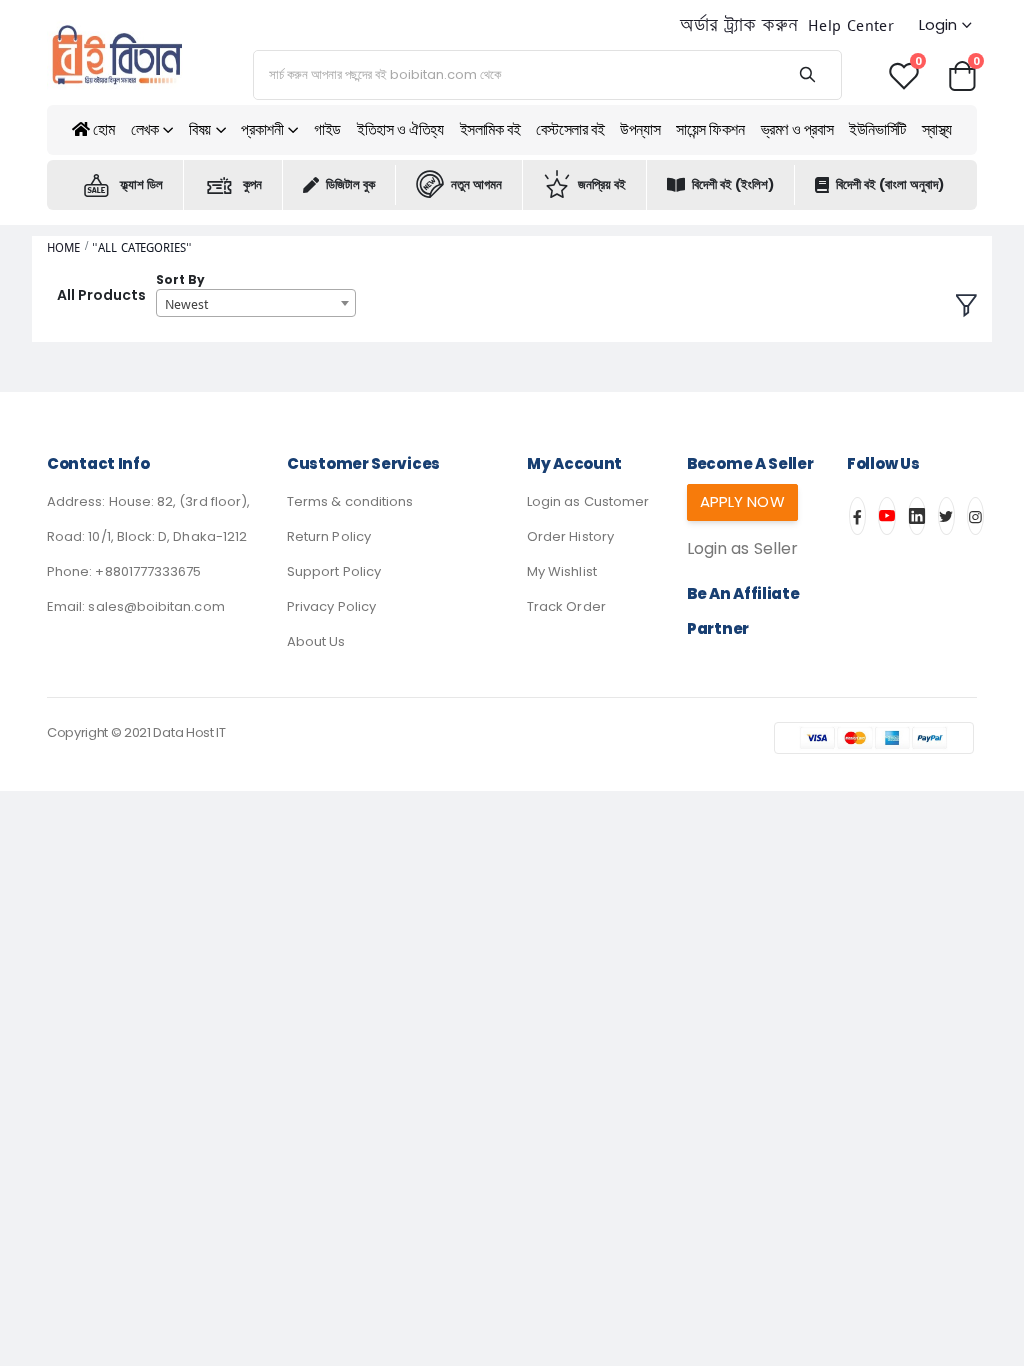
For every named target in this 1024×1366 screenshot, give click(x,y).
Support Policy (334, 571)
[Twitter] (946, 516)
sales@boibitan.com (156, 606)
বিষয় (200, 129)
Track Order (566, 606)
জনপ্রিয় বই (602, 184)
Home (63, 247)
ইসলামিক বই (490, 129)
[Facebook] (857, 516)
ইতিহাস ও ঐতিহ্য (400, 129)
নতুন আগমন (476, 184)
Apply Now (742, 501)
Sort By (180, 279)
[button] (962, 74)
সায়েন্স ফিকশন (710, 129)
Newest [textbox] (186, 304)
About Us (316, 641)
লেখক (145, 129)
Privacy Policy (331, 606)
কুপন (252, 184)
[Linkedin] (917, 516)
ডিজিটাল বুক (350, 184)
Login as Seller (742, 548)
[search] (806, 75)
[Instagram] (975, 516)
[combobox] (256, 303)
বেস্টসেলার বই (570, 129)
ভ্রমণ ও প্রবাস (797, 129)
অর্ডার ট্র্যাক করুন (739, 25)
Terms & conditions (350, 501)
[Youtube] (887, 516)
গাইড (327, 129)
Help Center (851, 25)
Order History (570, 536)
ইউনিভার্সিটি (877, 129)
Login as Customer (588, 501)
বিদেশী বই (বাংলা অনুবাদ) (890, 184)
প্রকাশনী (262, 129)
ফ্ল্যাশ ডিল (141, 184)
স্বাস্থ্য (937, 129)
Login (938, 24)
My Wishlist (562, 571)
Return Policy (329, 536)
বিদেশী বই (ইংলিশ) (733, 184)
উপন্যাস (640, 129)
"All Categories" (141, 247)
